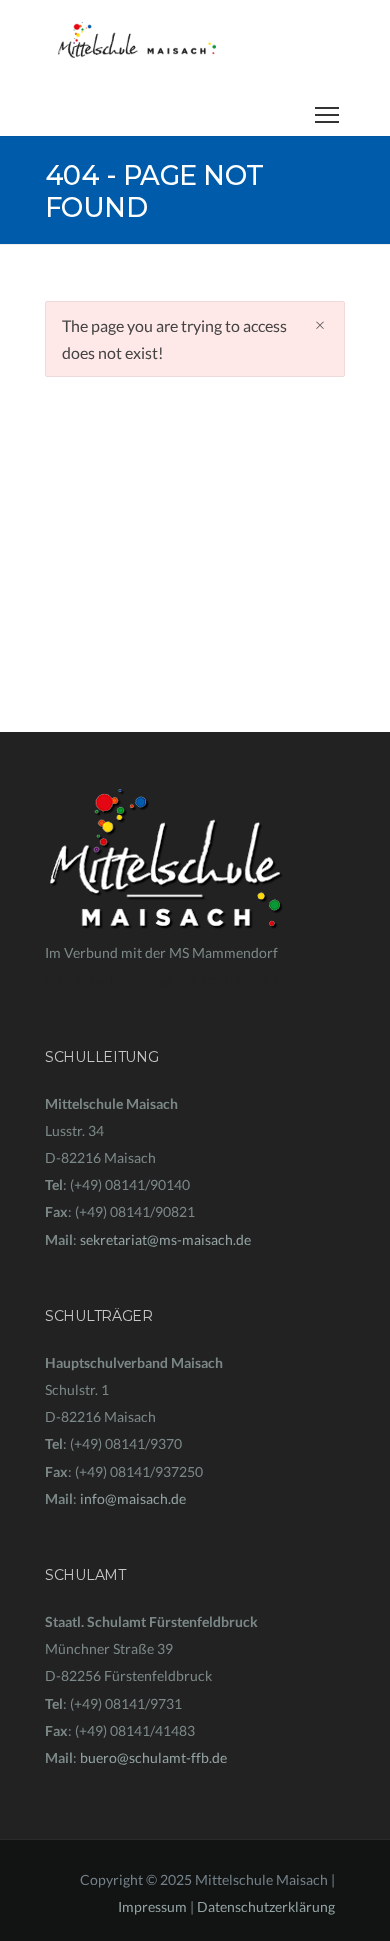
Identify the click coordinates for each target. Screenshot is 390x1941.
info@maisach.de (133, 1498)
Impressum (152, 1906)
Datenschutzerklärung (266, 1906)
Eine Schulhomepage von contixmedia (162, 979)
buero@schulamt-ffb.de (153, 1757)
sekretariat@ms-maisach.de (165, 1239)
